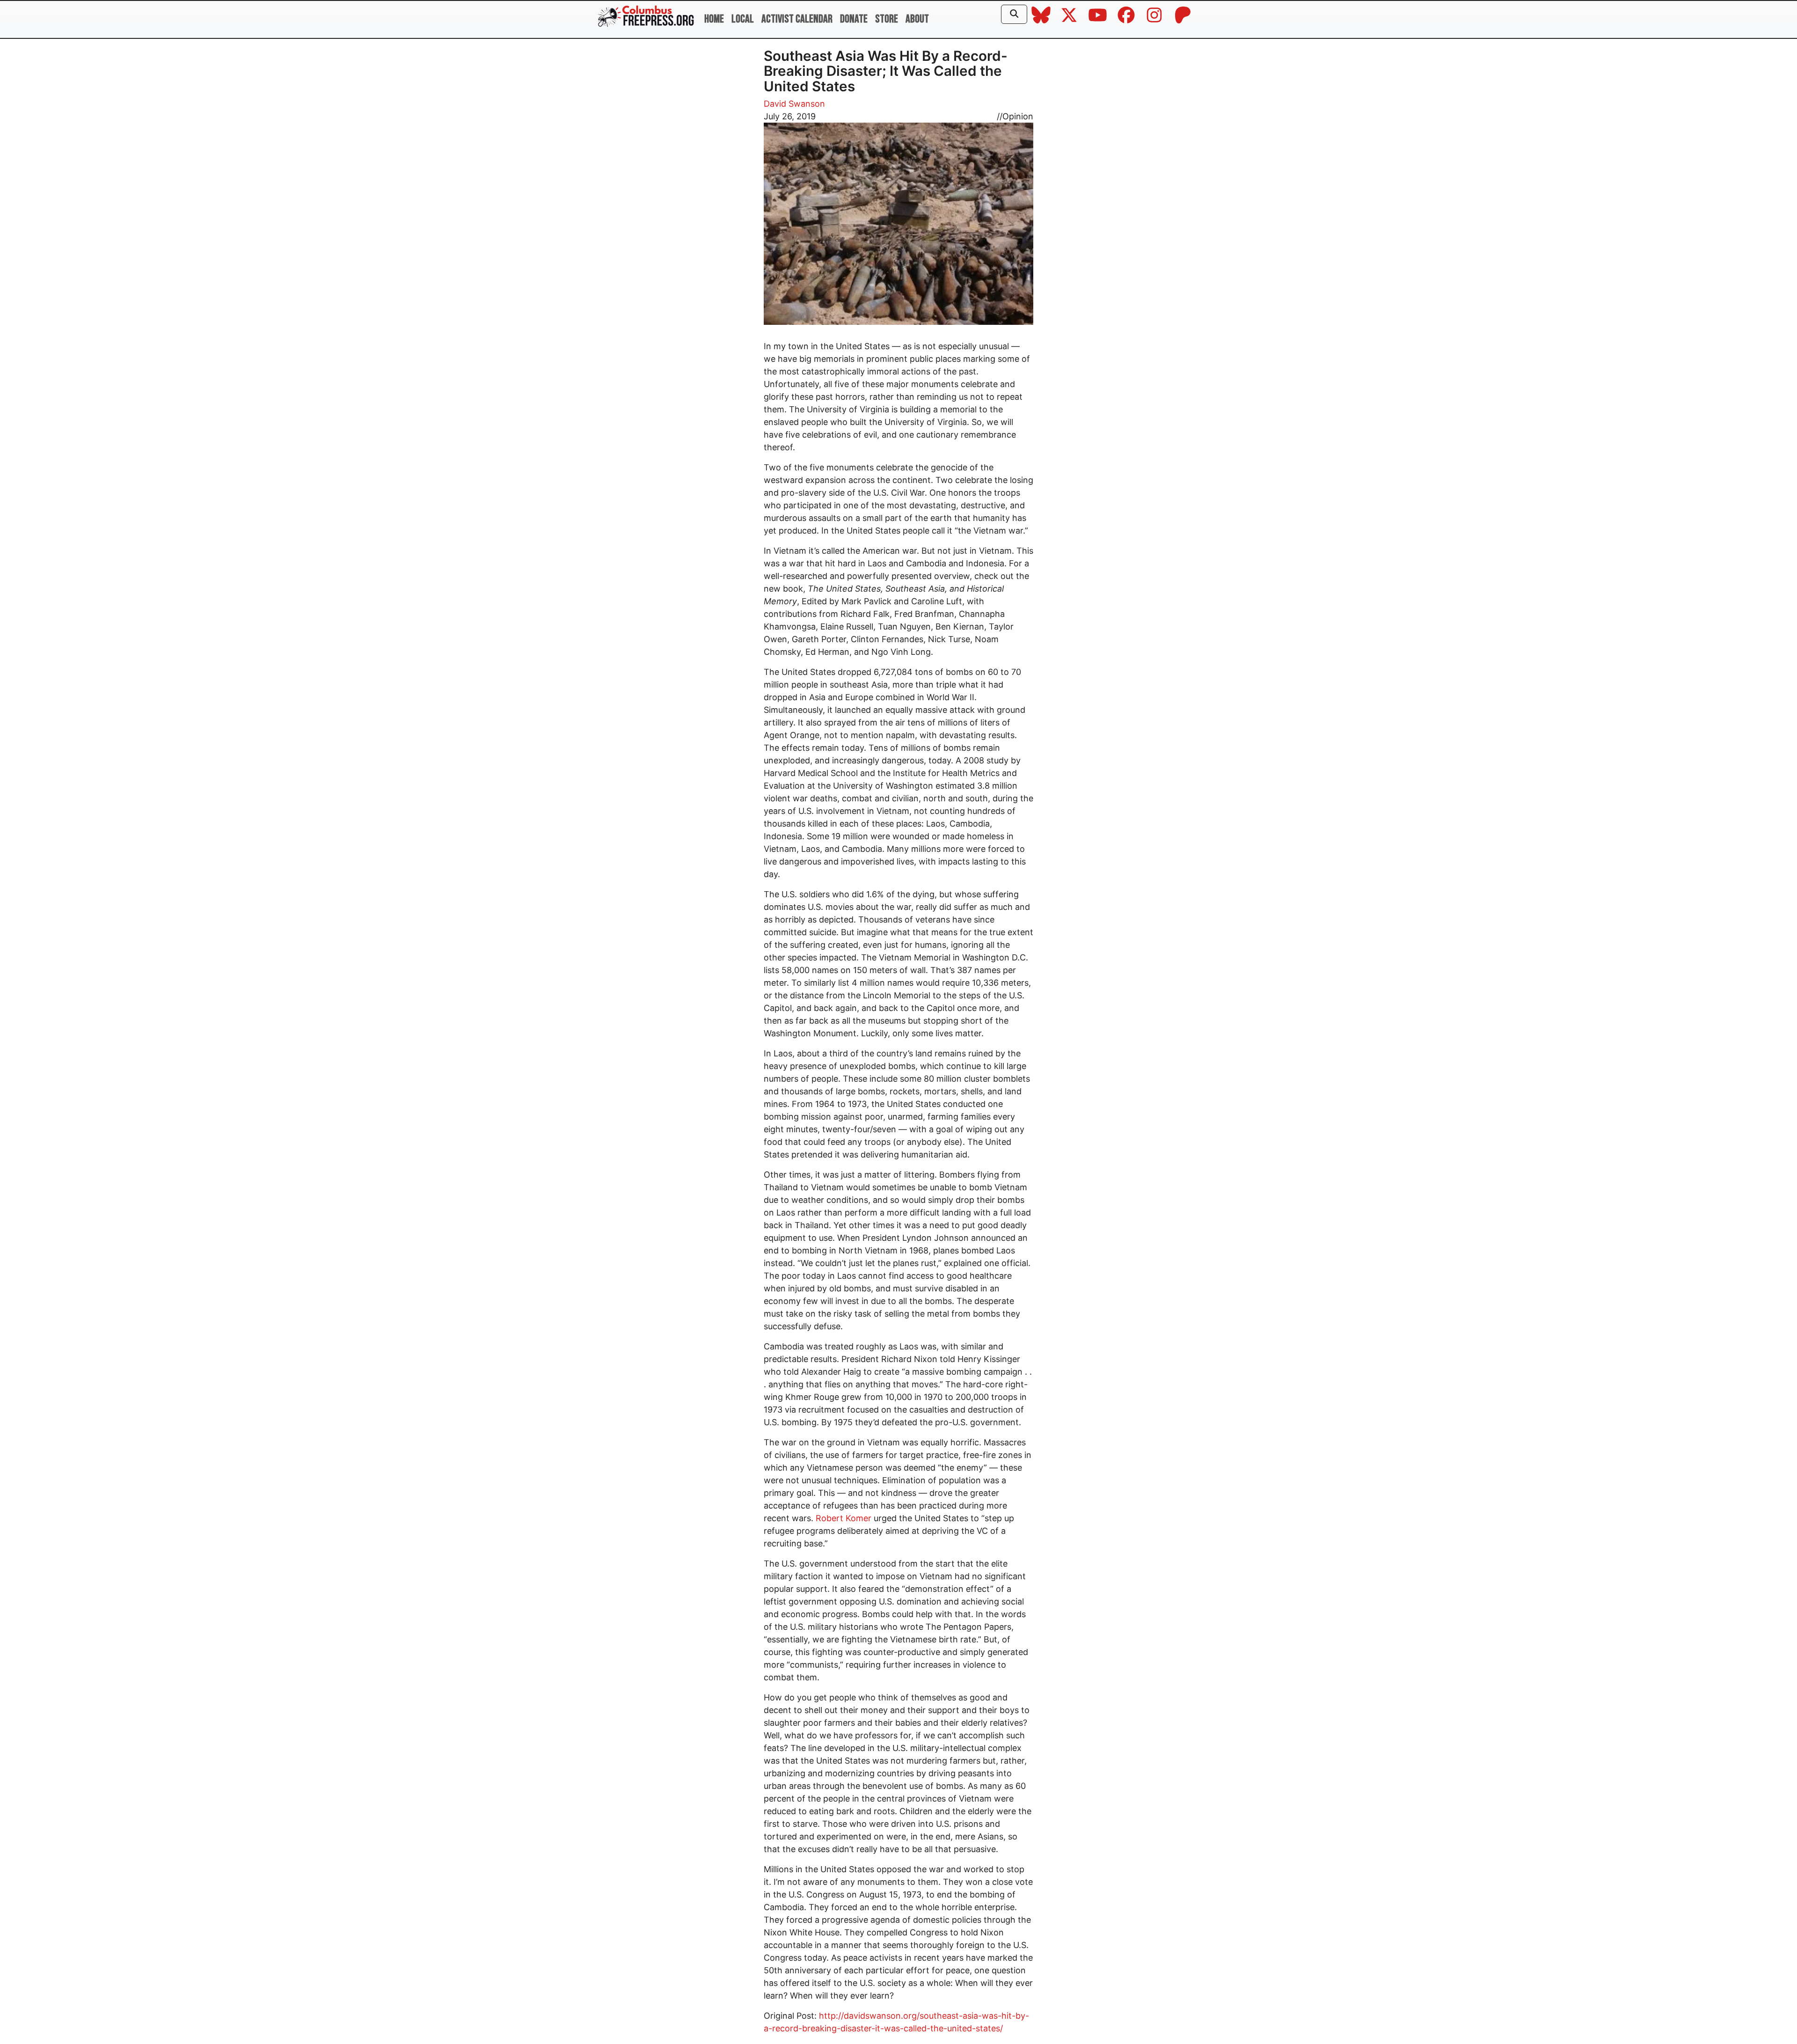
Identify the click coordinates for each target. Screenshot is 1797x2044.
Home (714, 19)
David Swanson (794, 104)
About (917, 19)
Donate (854, 19)
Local (743, 19)
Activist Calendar (797, 19)
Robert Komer (844, 1518)
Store (887, 19)
